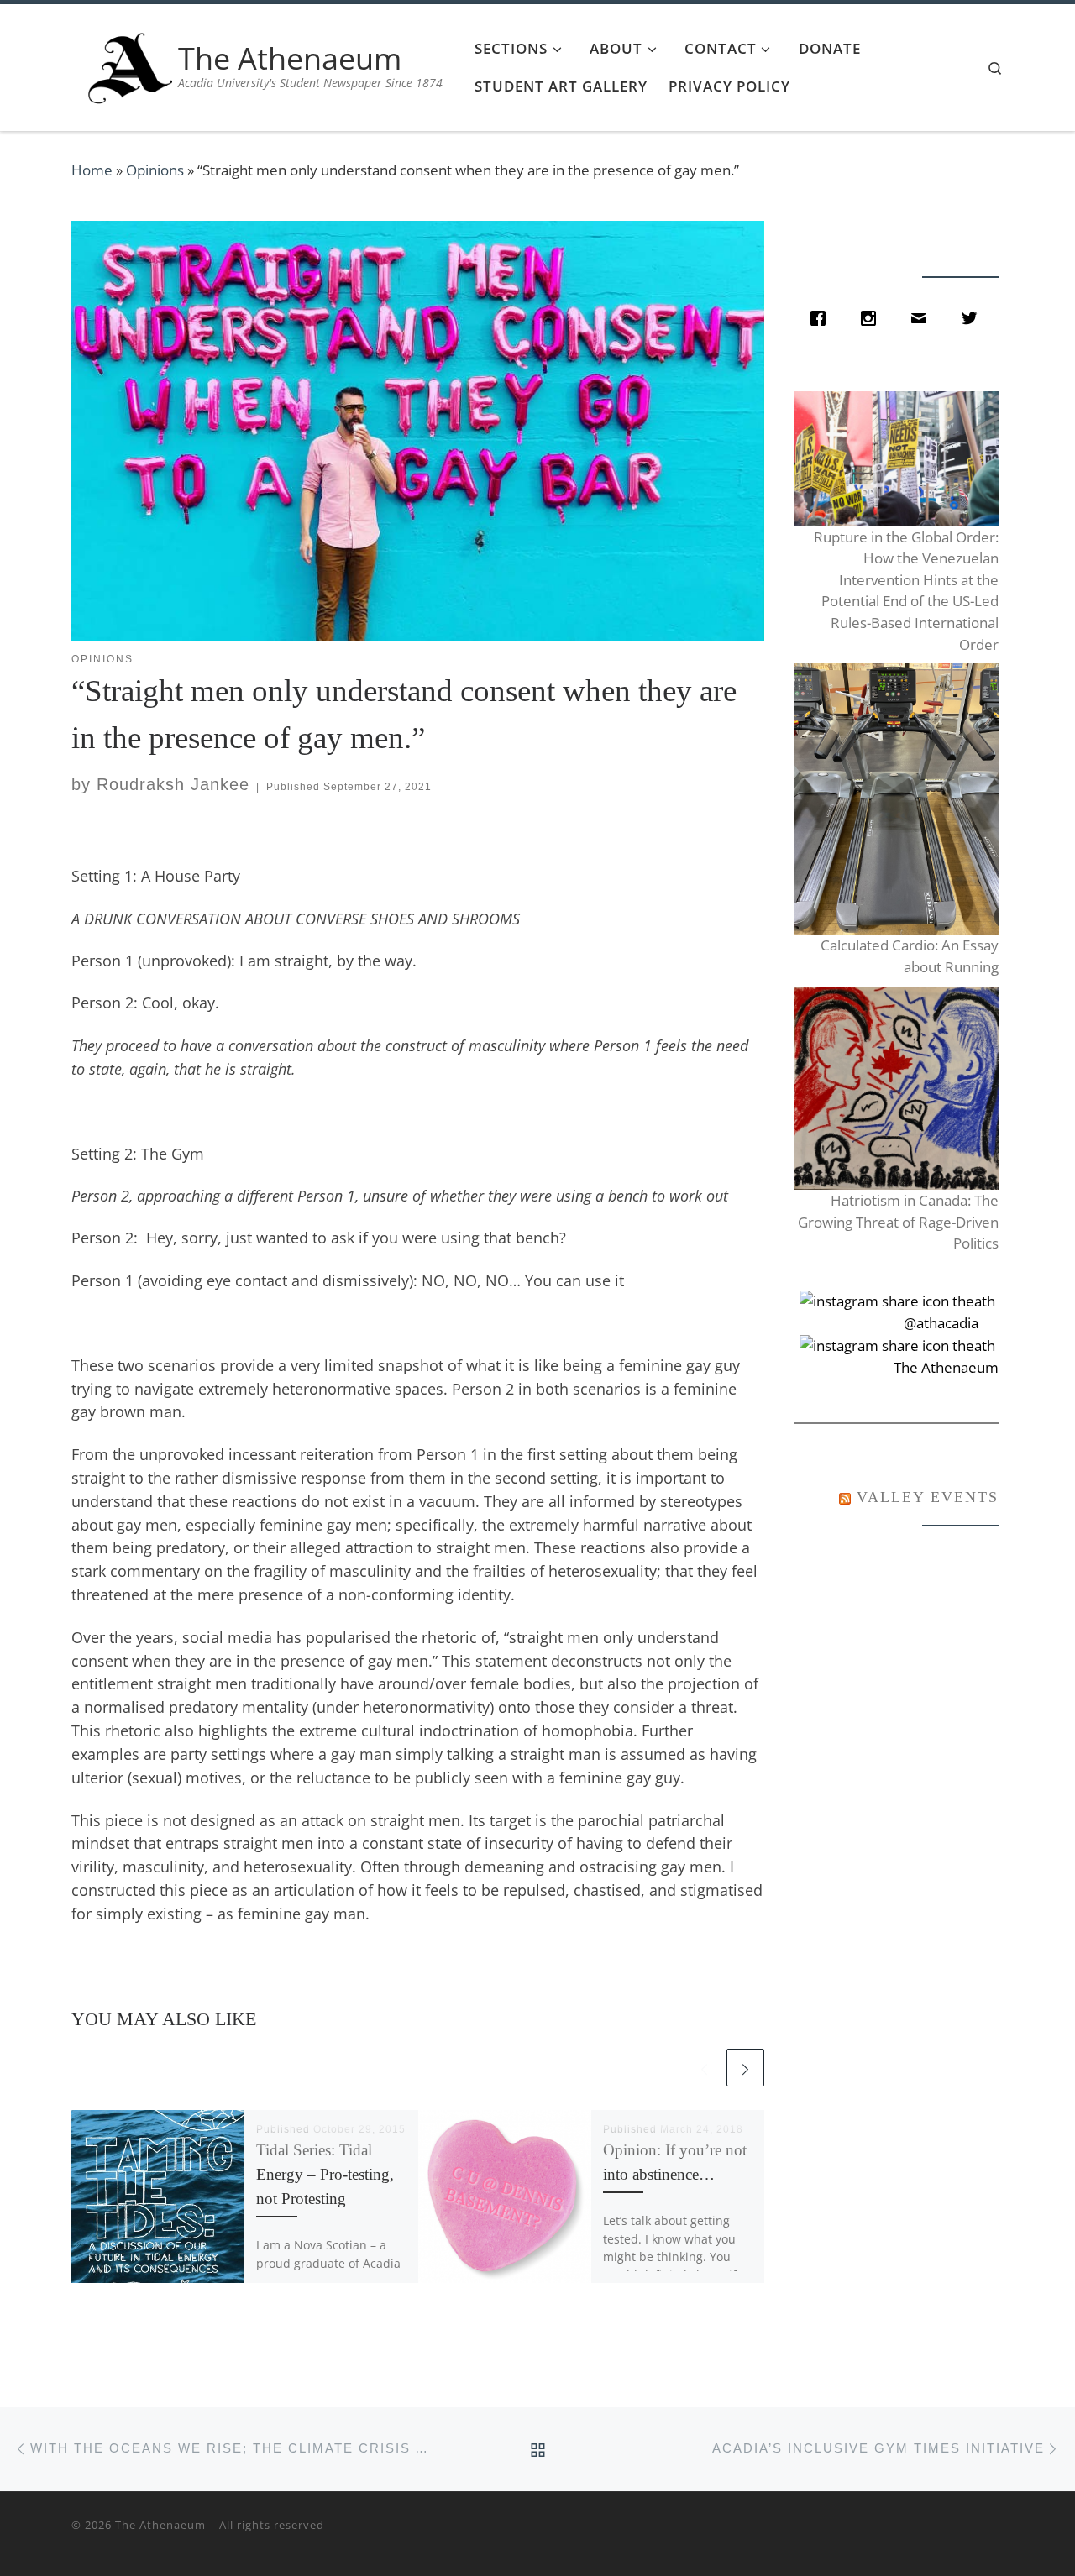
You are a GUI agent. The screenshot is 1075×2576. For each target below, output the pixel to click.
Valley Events (928, 1497)
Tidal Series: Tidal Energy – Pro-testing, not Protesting (325, 2174)
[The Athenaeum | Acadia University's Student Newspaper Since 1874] (130, 64)
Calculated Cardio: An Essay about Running (909, 956)
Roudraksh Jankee (173, 784)
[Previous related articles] (704, 2068)
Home (92, 170)
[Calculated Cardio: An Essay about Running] (896, 799)
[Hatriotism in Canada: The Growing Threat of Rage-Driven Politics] (896, 1089)
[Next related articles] (745, 2068)
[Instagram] (873, 318)
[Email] (923, 318)
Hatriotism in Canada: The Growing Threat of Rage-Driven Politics (898, 1222)
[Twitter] (973, 318)
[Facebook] (822, 318)
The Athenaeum (160, 2525)
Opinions (155, 170)
